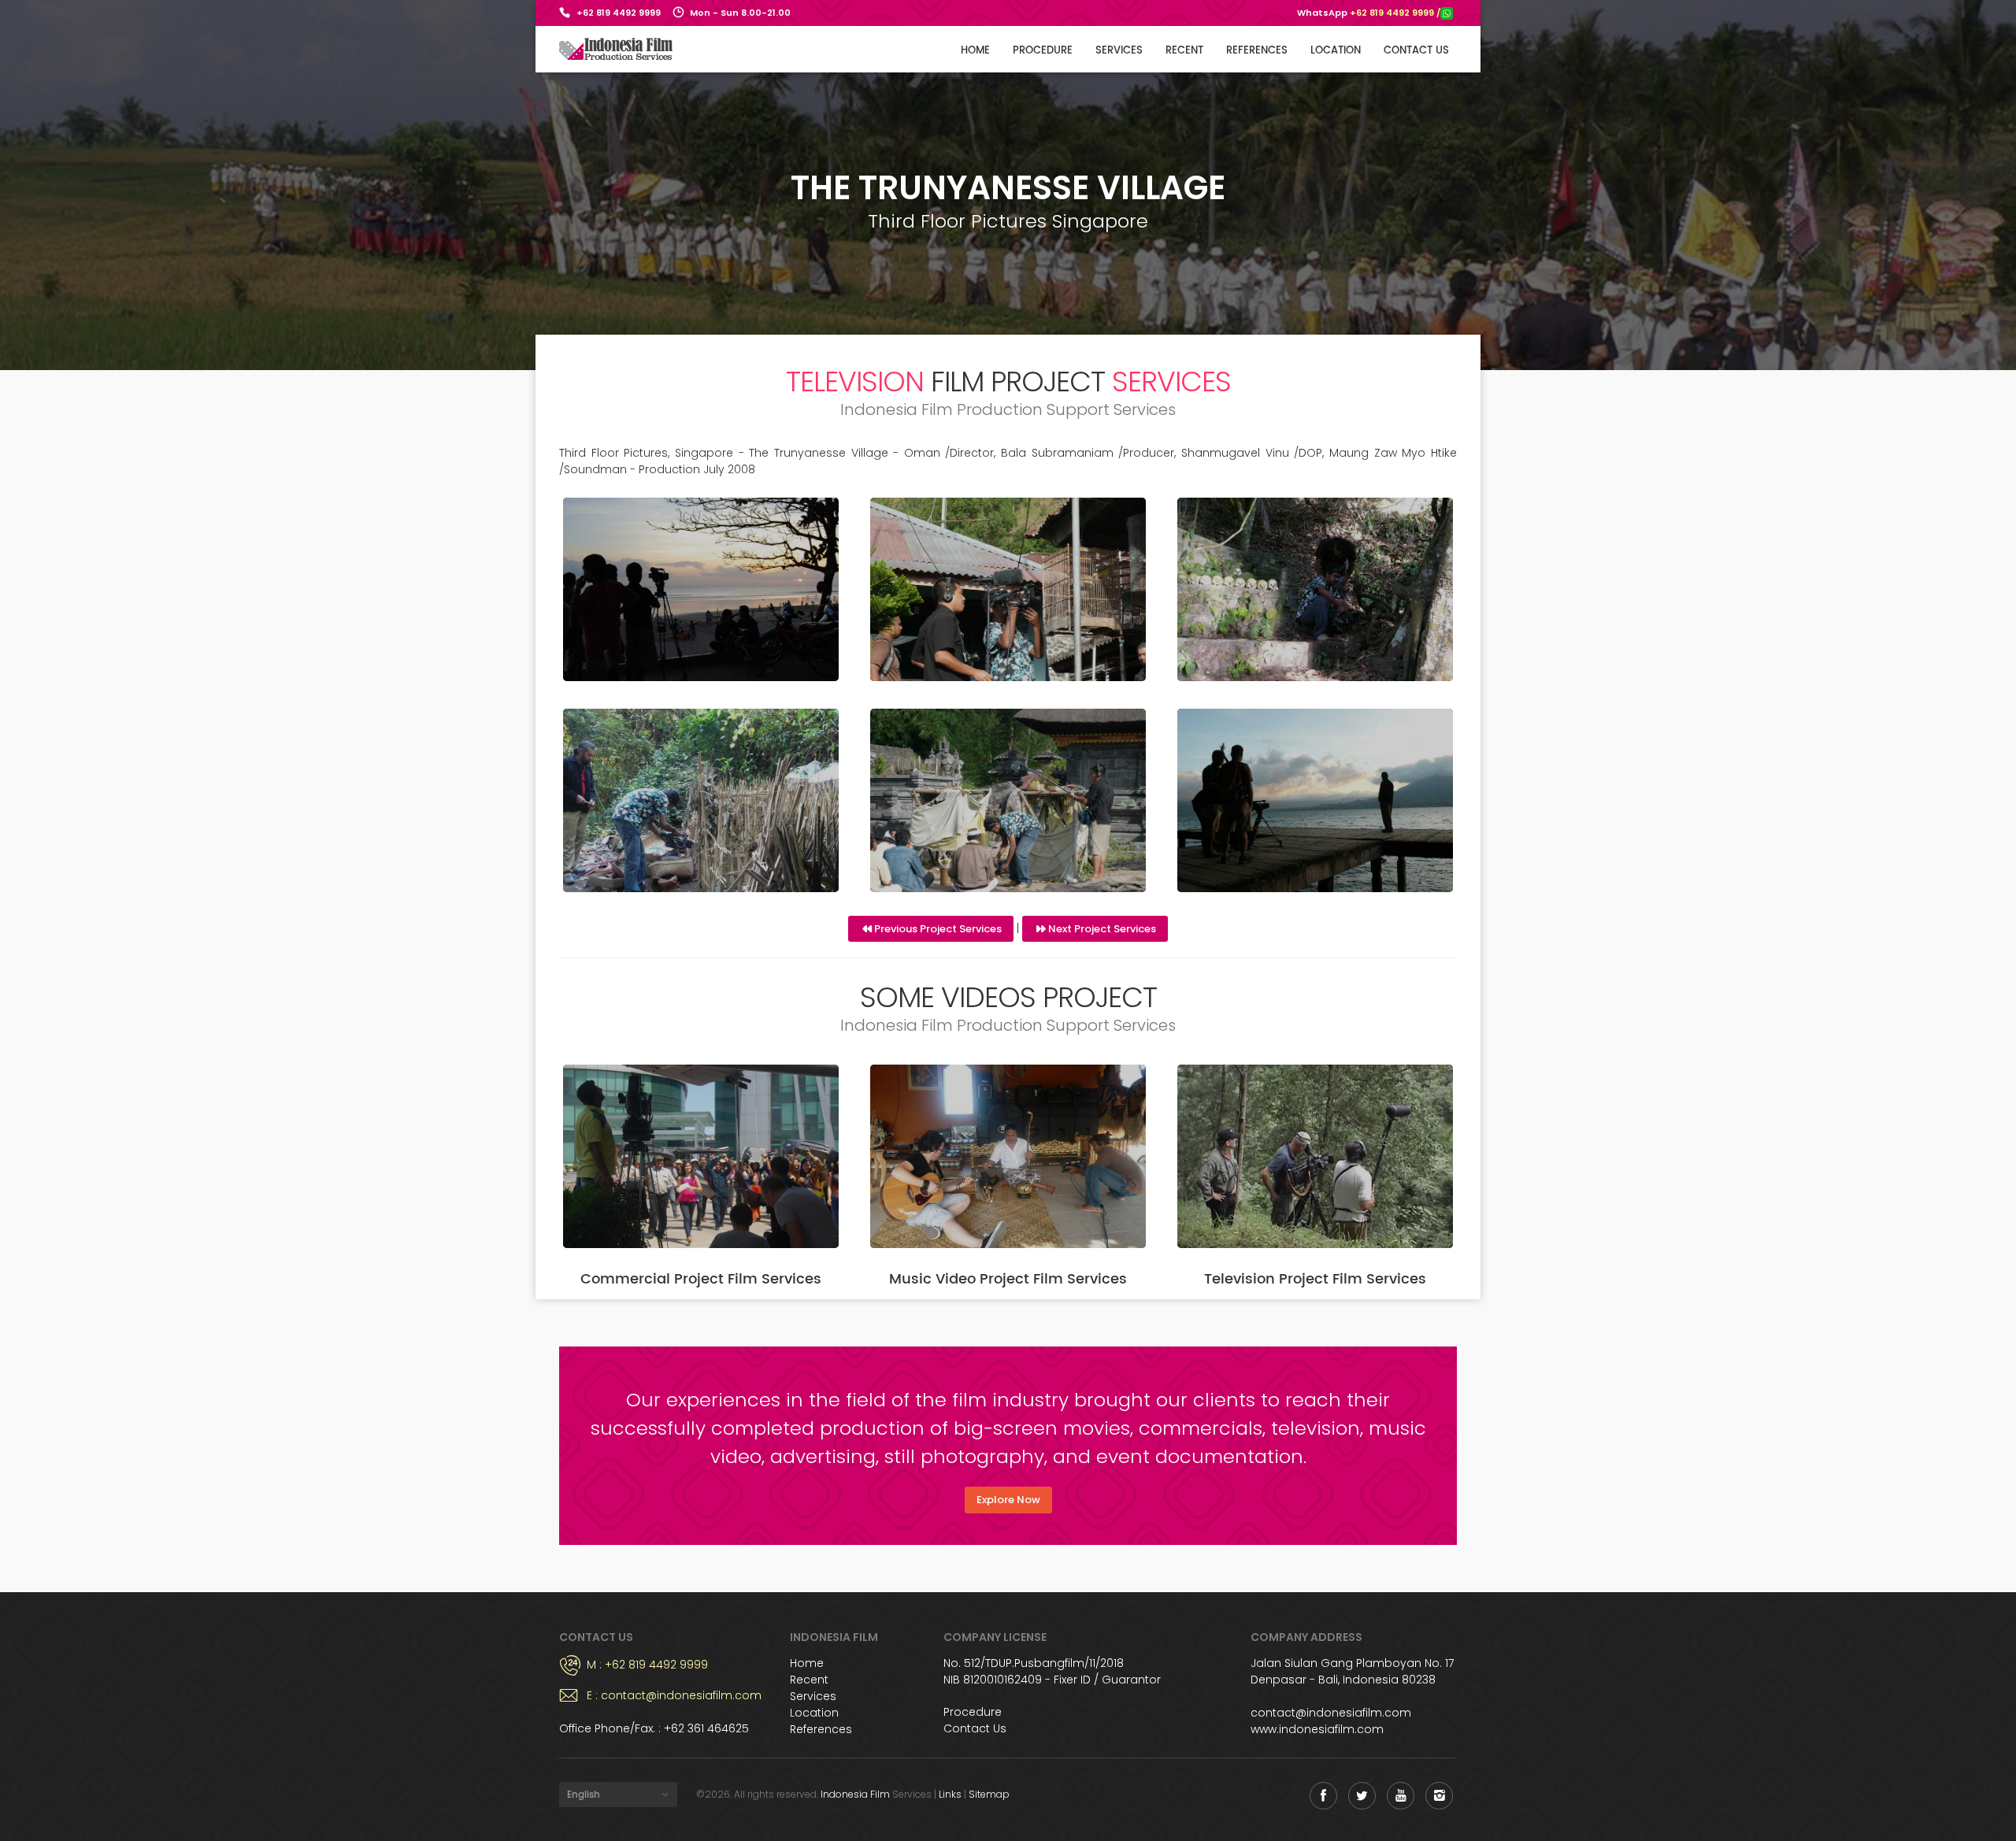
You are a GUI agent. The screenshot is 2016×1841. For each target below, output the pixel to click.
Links (950, 1794)
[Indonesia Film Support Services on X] (1362, 1796)
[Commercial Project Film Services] (701, 1156)
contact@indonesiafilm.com (1331, 1713)
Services (1119, 51)
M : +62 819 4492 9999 (647, 1665)
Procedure (1043, 51)
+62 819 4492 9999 (619, 13)
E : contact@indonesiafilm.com (674, 1695)
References (1257, 51)
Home (975, 51)
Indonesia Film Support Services (616, 49)
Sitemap (989, 1794)
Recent (1184, 51)
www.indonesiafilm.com (1317, 1729)
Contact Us (975, 1728)
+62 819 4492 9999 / (1395, 13)
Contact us (1416, 51)
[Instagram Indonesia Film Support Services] (1439, 1796)
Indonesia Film (855, 1794)
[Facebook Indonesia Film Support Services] (1323, 1796)
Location (1336, 51)
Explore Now (1008, 1500)
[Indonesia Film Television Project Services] (701, 589)
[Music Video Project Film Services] (1008, 1156)
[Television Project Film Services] (1315, 1156)
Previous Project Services (938, 929)
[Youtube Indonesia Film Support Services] (1401, 1796)
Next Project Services (1102, 929)
